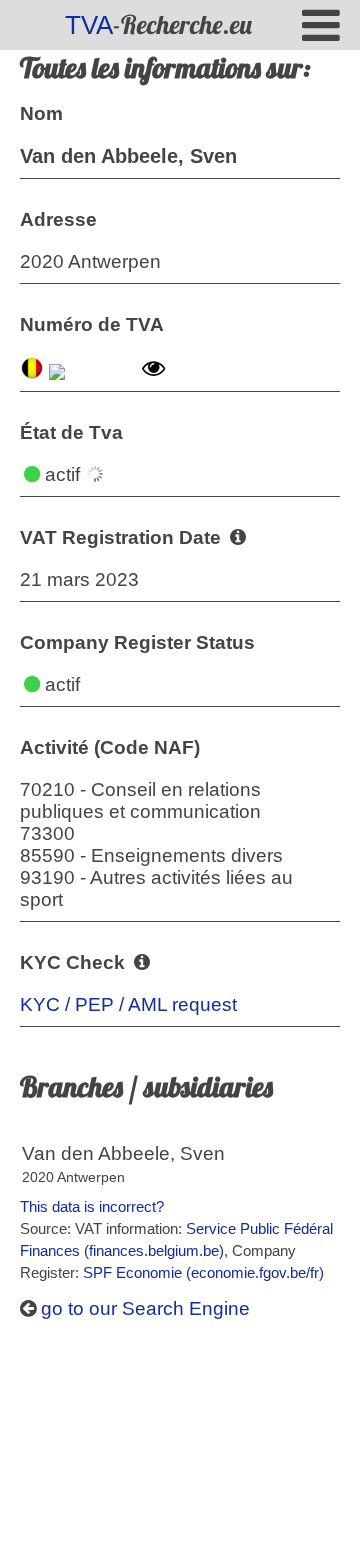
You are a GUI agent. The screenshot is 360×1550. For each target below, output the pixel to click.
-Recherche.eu (158, 24)
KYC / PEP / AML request (128, 1004)
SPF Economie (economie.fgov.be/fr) (203, 1272)
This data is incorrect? (92, 1206)
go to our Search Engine (143, 1308)
